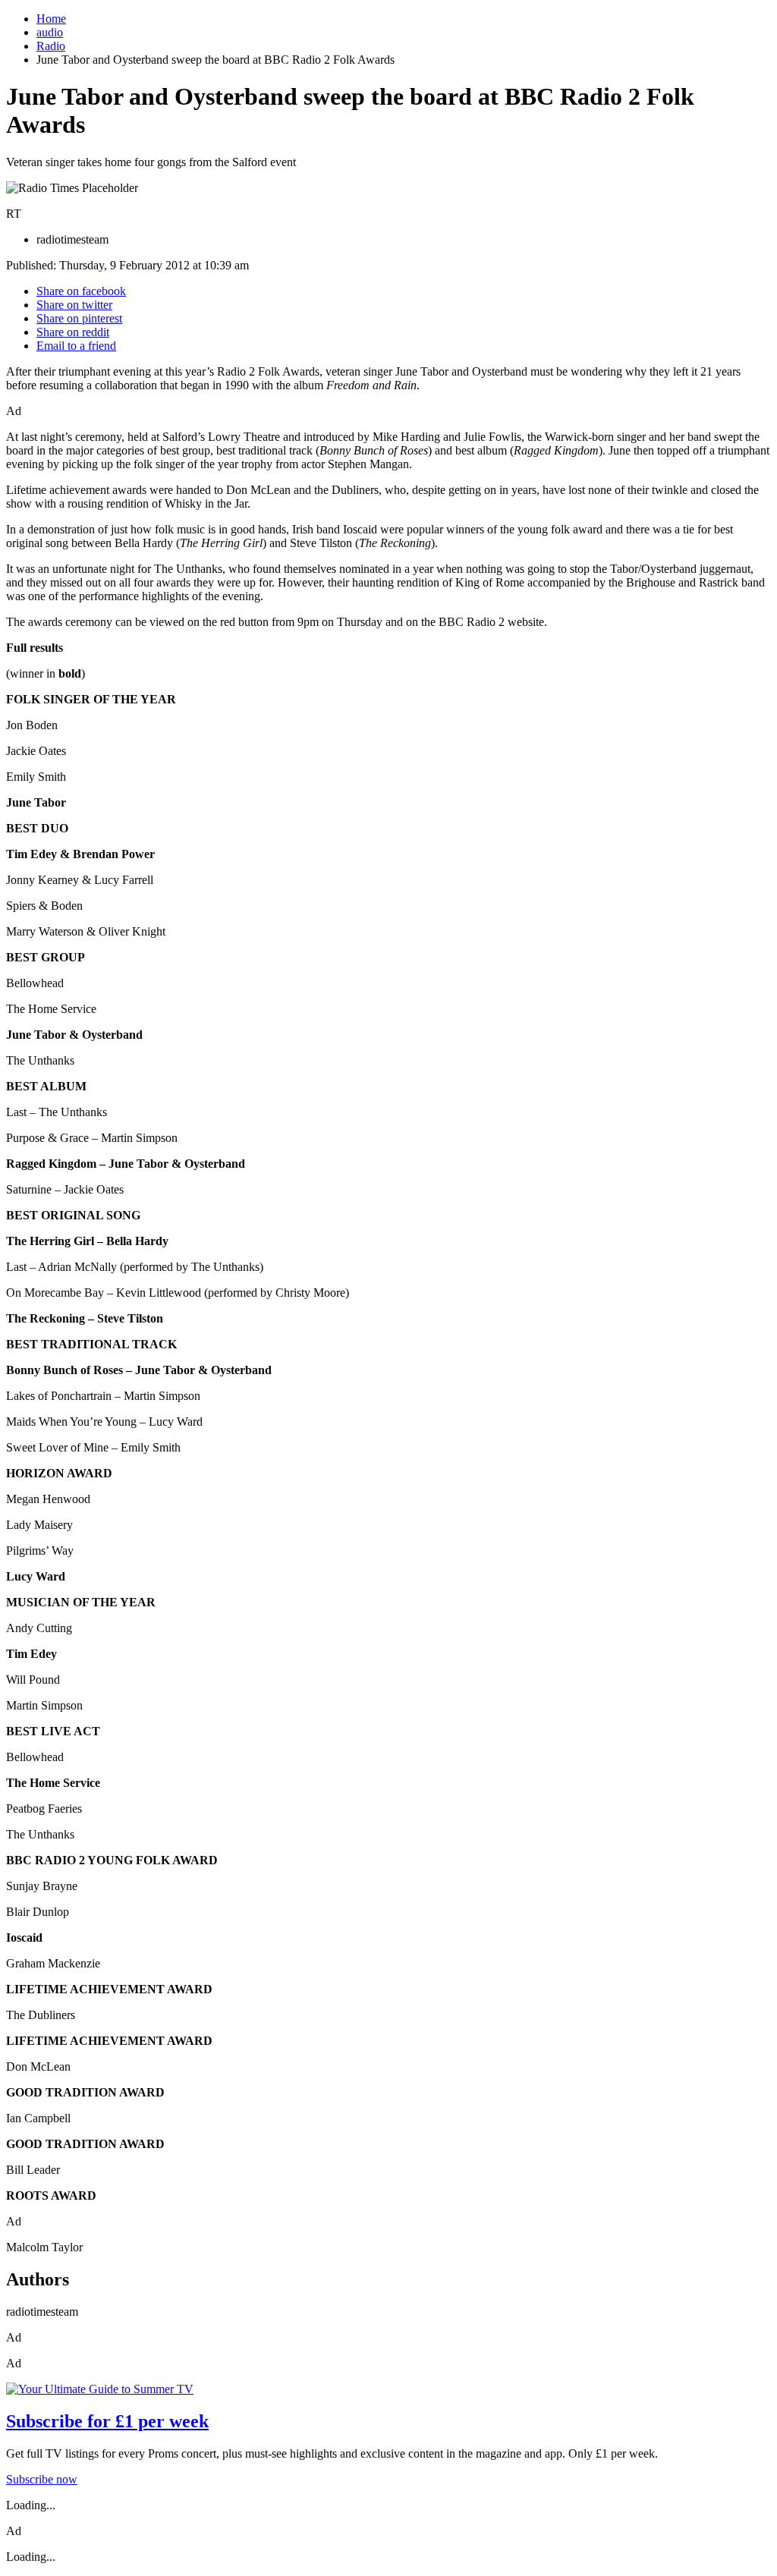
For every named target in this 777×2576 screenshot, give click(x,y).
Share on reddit (73, 332)
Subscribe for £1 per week (107, 2421)
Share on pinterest (79, 318)
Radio (51, 46)
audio (50, 32)
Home (51, 19)
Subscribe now (42, 2479)
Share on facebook (81, 291)
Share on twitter (74, 305)
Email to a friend (76, 346)
